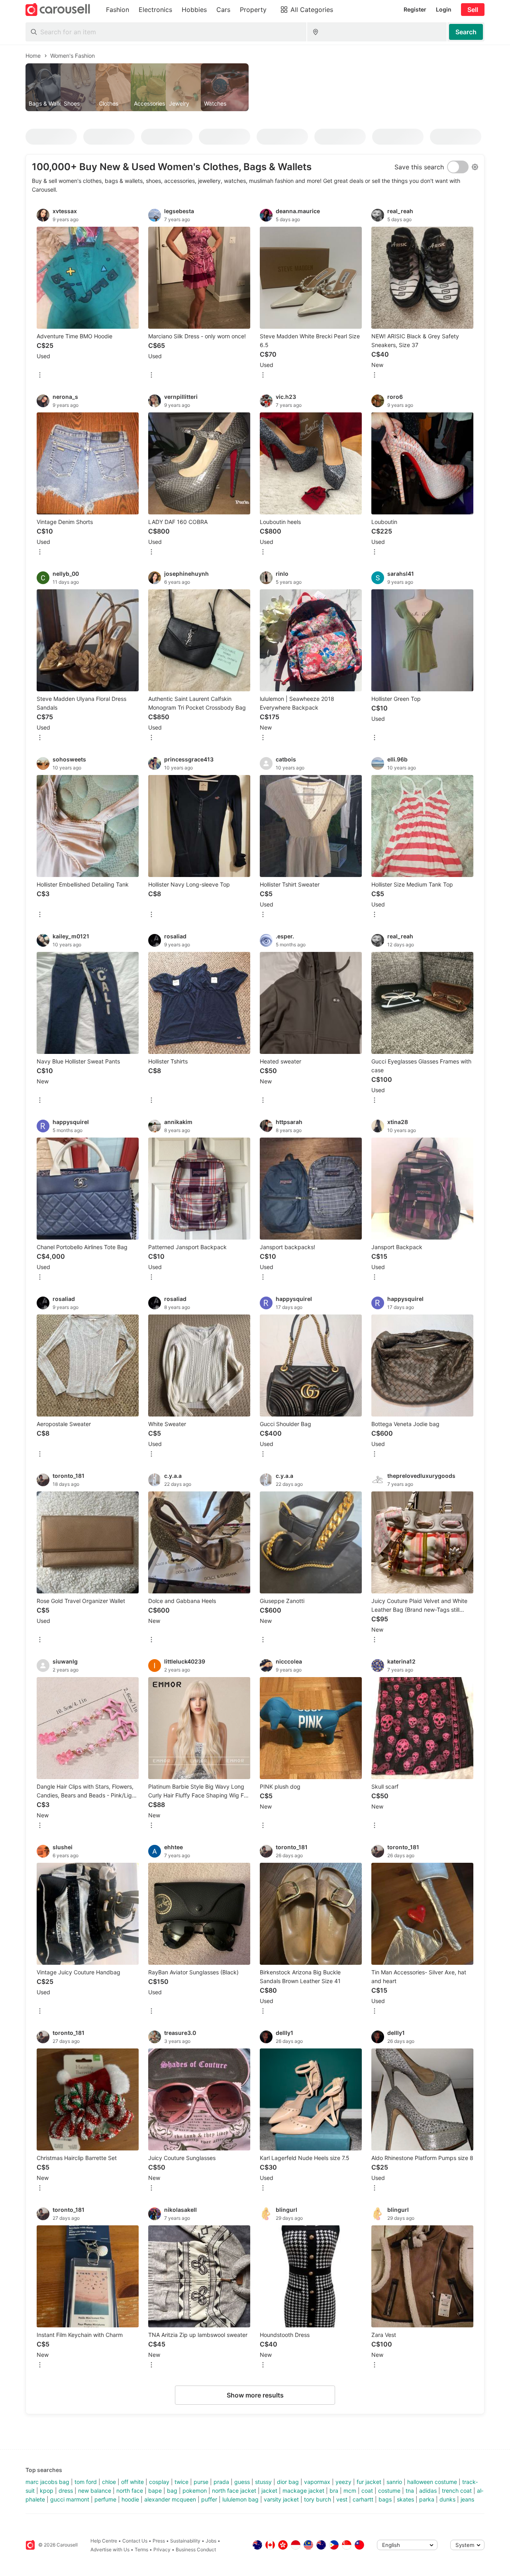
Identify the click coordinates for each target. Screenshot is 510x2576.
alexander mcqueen (170, 2499)
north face (130, 2491)
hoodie (130, 2499)
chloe (109, 2482)
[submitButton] (466, 32)
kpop (47, 2491)
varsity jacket (281, 2499)
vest (342, 2499)
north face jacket (234, 2491)
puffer (209, 2499)
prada (221, 2482)
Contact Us (135, 2541)
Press (159, 2541)
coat (367, 2491)
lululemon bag (240, 2499)
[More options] (40, 376)
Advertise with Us (110, 2550)
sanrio (394, 2482)
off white (132, 2482)
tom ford (86, 2482)
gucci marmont (70, 2499)
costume (389, 2491)
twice (181, 2482)
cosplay (159, 2482)
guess (242, 2482)
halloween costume (432, 2482)
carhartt (363, 2499)
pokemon (195, 2491)
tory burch (318, 2499)
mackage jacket (303, 2491)
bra (334, 2491)
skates (405, 2499)
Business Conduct (196, 2550)
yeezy (343, 2482)
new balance (95, 2491)
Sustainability (185, 2541)
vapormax (317, 2482)
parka (427, 2499)
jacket (269, 2491)
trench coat (457, 2491)
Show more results (255, 2395)
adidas (428, 2491)
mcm (350, 2491)
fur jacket (369, 2482)
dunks (447, 2499)
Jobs (211, 2541)
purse (201, 2482)
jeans (467, 2499)
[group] (255, 87)
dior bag (288, 2482)
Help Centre (104, 2541)
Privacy (162, 2550)
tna (410, 2491)
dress (66, 2491)
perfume (105, 2499)
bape (155, 2491)
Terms (141, 2550)
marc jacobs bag (47, 2482)
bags (385, 2499)
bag (172, 2491)
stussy (263, 2482)
